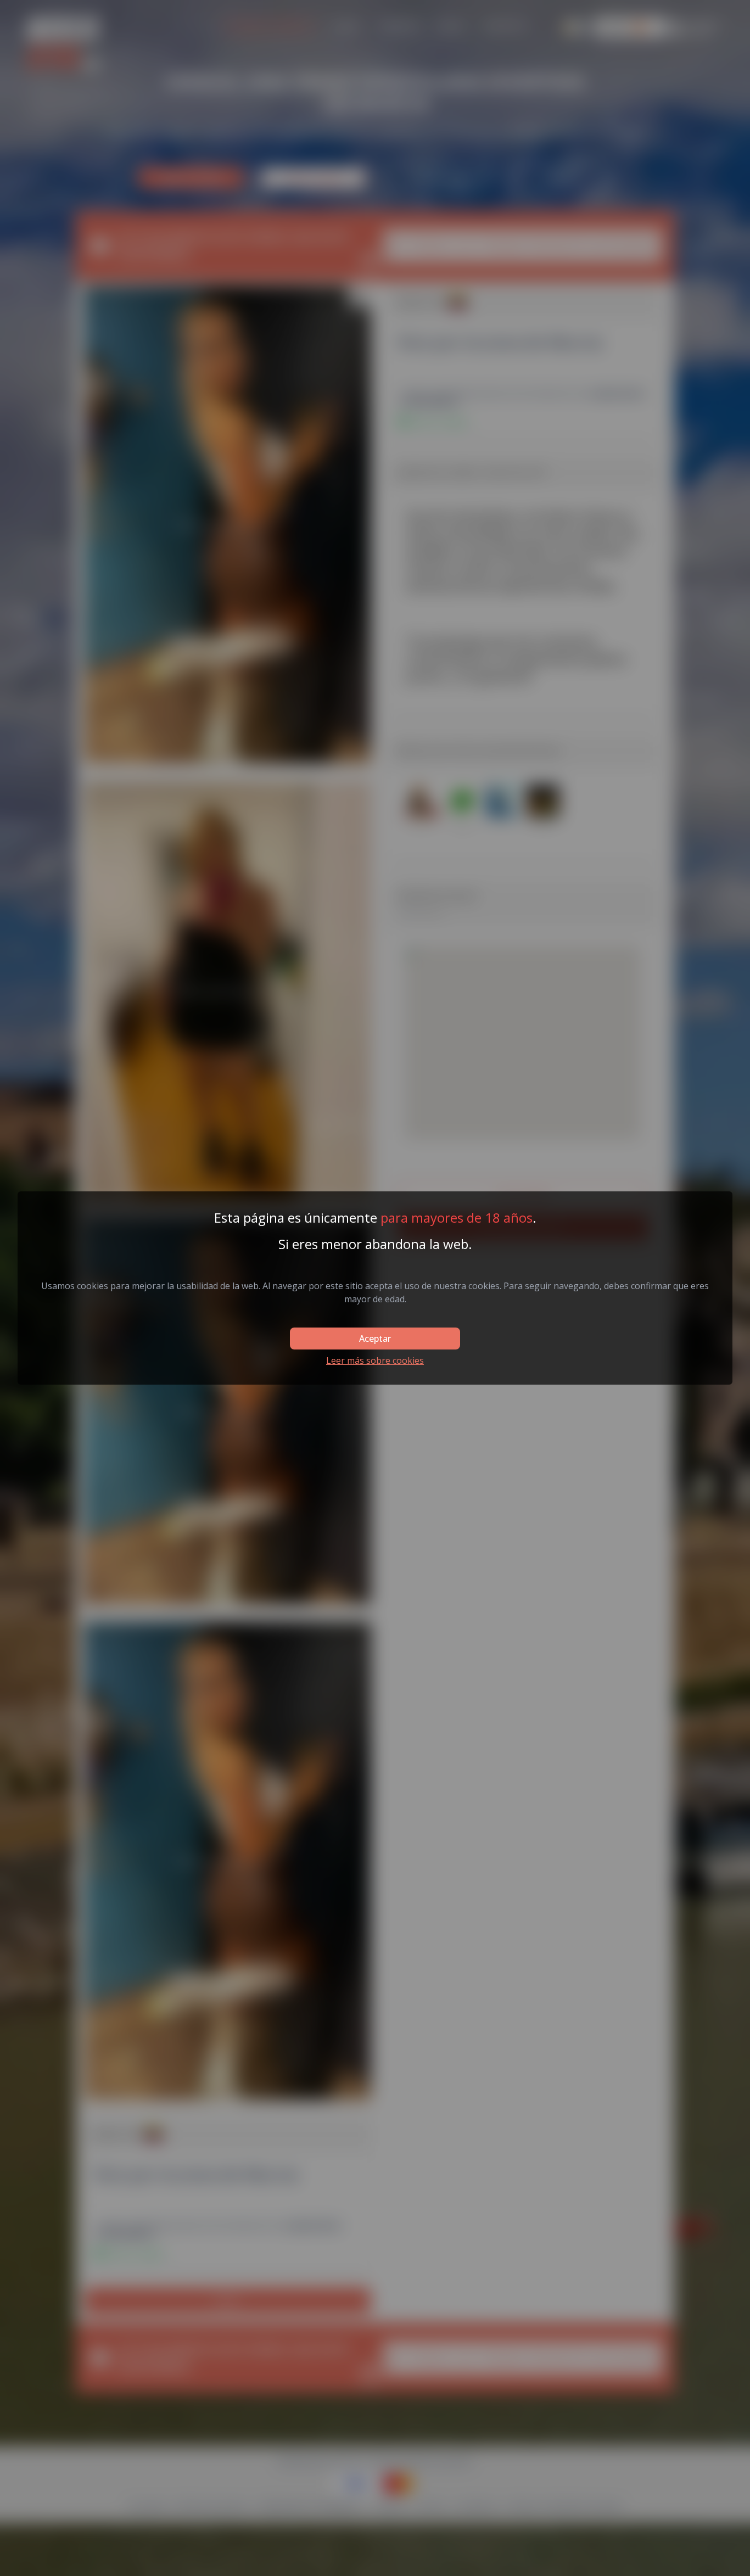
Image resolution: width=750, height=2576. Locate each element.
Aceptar (375, 1339)
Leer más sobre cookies (375, 1360)
